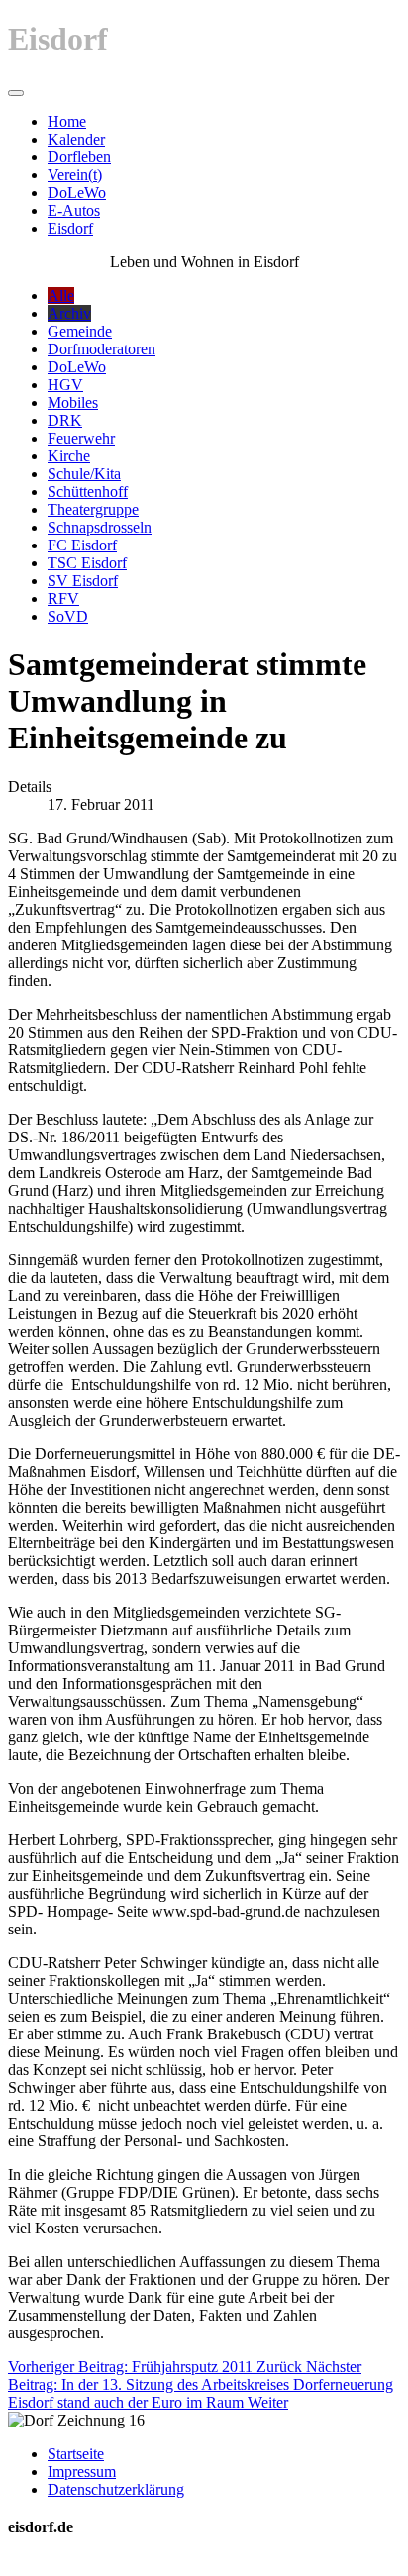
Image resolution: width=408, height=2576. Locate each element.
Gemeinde (80, 331)
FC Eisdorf (82, 545)
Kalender (76, 139)
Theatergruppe (93, 509)
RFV (63, 598)
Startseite (76, 2454)
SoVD (68, 616)
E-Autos (74, 210)
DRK (65, 420)
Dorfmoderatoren (102, 349)
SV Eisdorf (83, 581)
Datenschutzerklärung (116, 2489)
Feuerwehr (81, 438)
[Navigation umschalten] (16, 93)
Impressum (82, 2472)
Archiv (69, 313)
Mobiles (73, 402)
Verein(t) (75, 175)
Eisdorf (70, 228)
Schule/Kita (84, 474)
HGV (65, 385)
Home (67, 121)
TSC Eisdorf (87, 563)
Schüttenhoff (88, 492)
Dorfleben (79, 157)
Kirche (69, 456)
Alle (61, 296)
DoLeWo (77, 193)
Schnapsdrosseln (100, 527)
